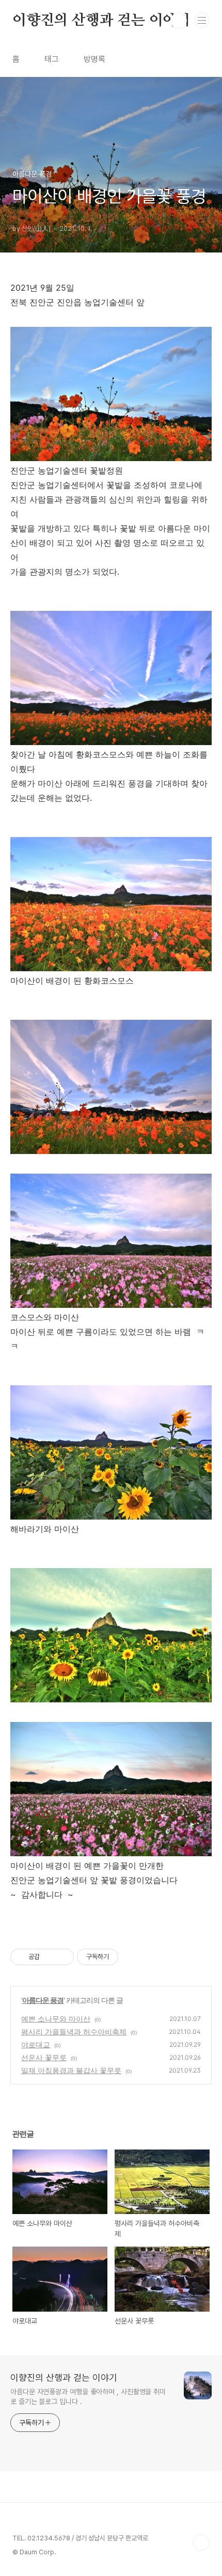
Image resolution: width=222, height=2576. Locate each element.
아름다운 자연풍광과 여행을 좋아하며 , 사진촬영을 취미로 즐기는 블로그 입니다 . (88, 2397)
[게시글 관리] (62, 1957)
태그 (52, 59)
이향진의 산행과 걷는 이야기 (101, 21)
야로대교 (36, 2044)
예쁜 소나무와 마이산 (56, 2019)
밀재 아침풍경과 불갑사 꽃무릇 (71, 2070)
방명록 (94, 59)
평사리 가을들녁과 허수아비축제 (74, 2032)
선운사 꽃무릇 (44, 2057)
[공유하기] (49, 1957)
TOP (201, 2542)
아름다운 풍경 (43, 2000)
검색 (179, 21)
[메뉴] (202, 20)
